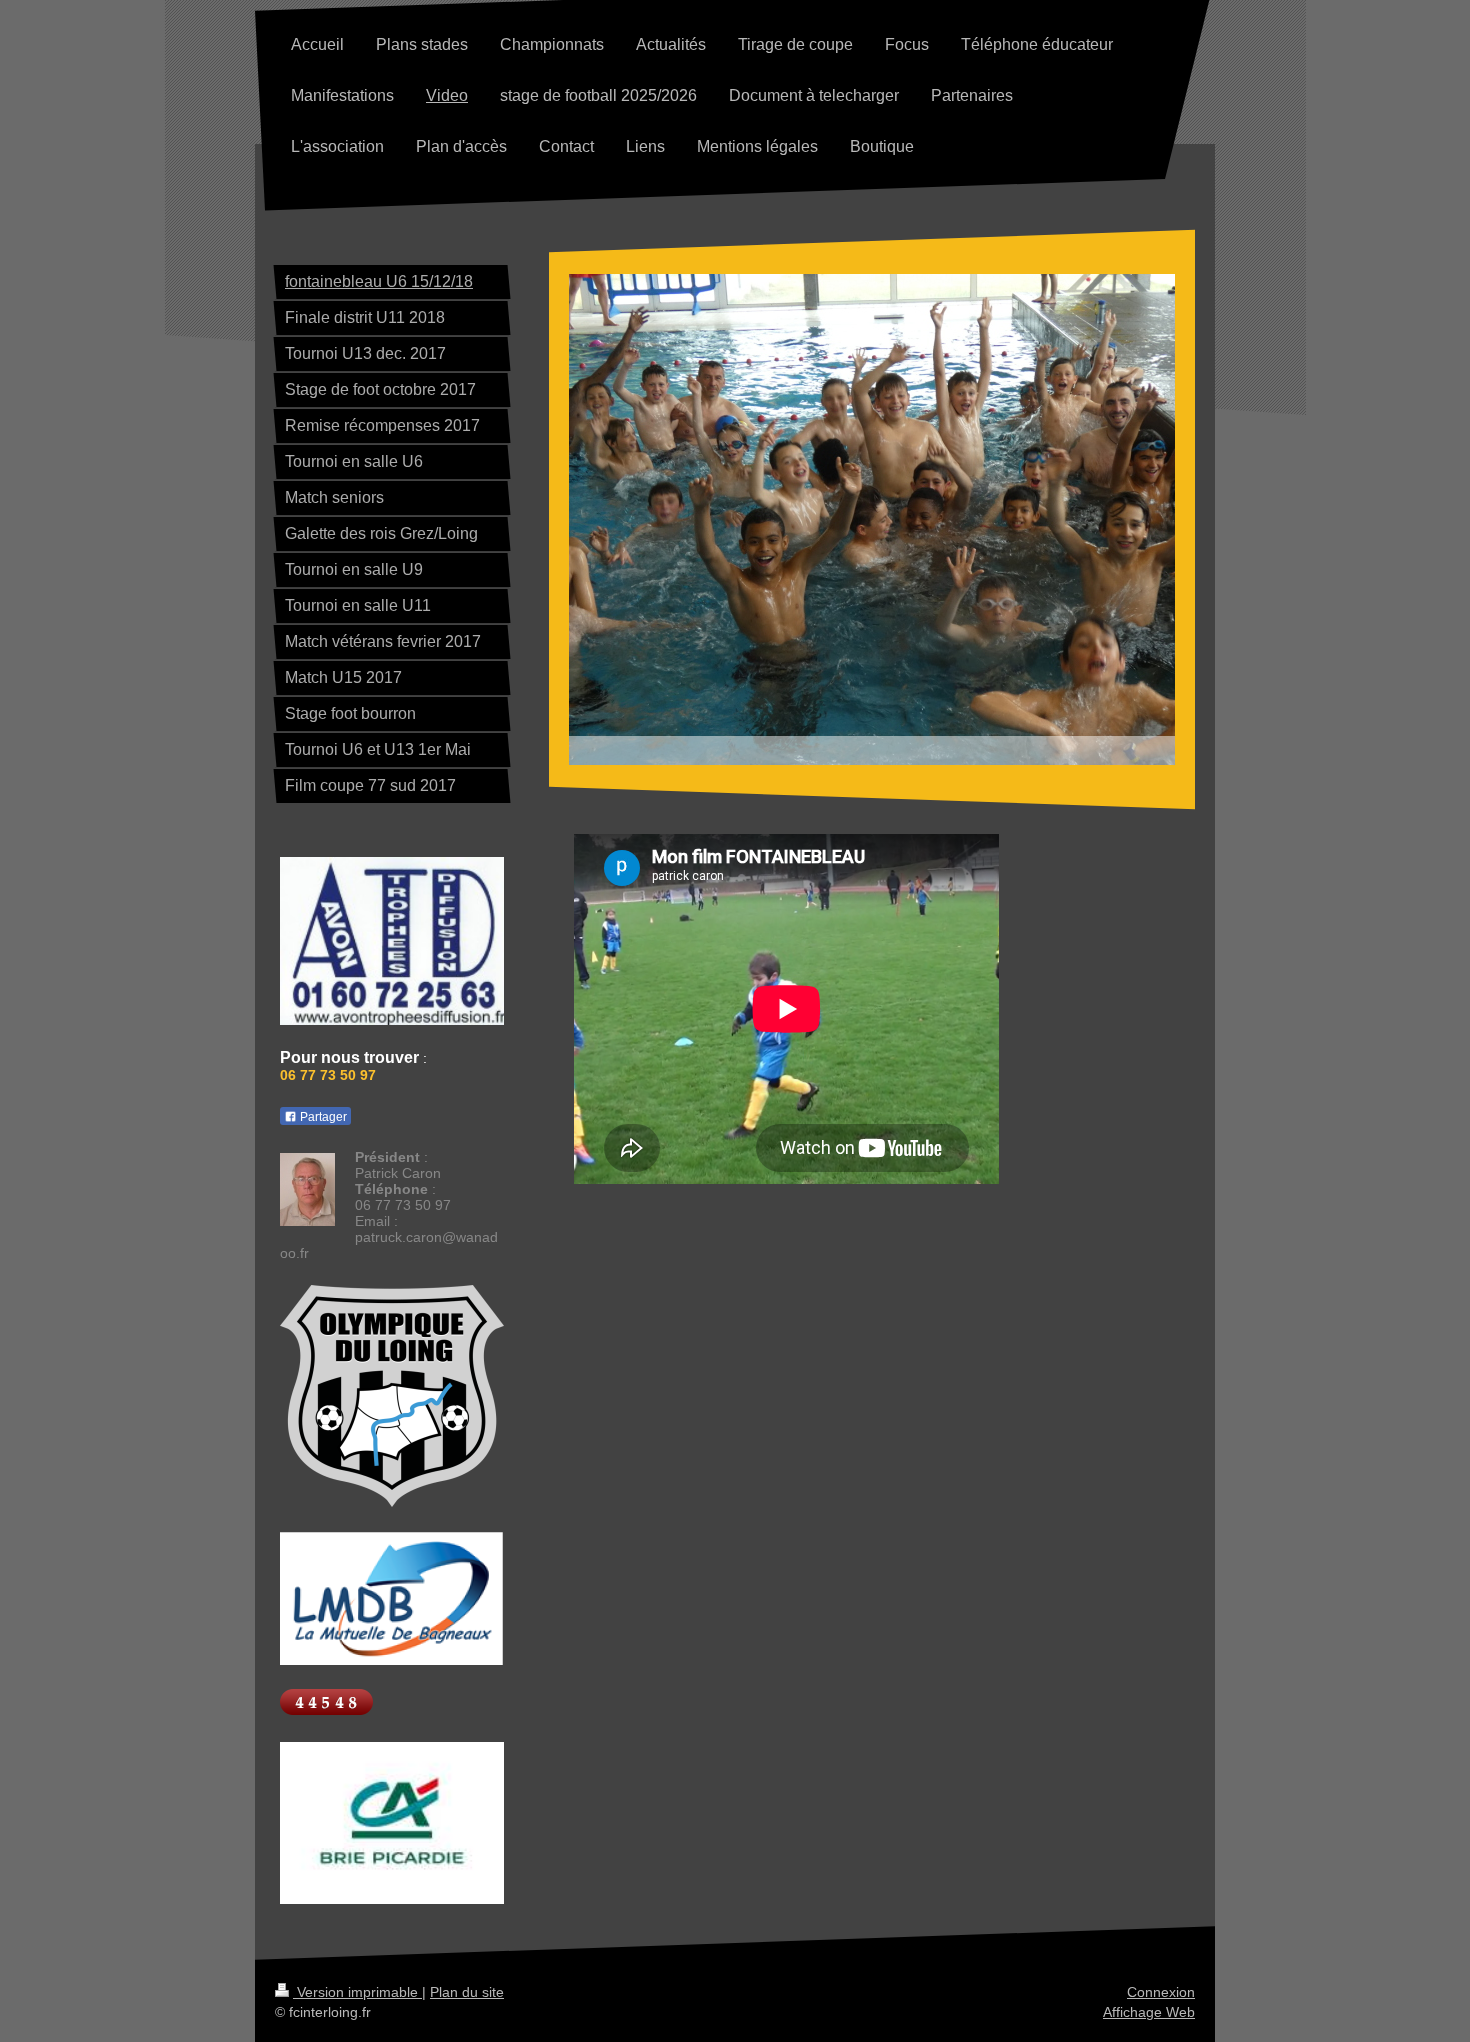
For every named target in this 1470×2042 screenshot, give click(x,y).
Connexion (1161, 1992)
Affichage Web (1149, 2012)
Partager (322, 1117)
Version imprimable (357, 1992)
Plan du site (467, 1992)
